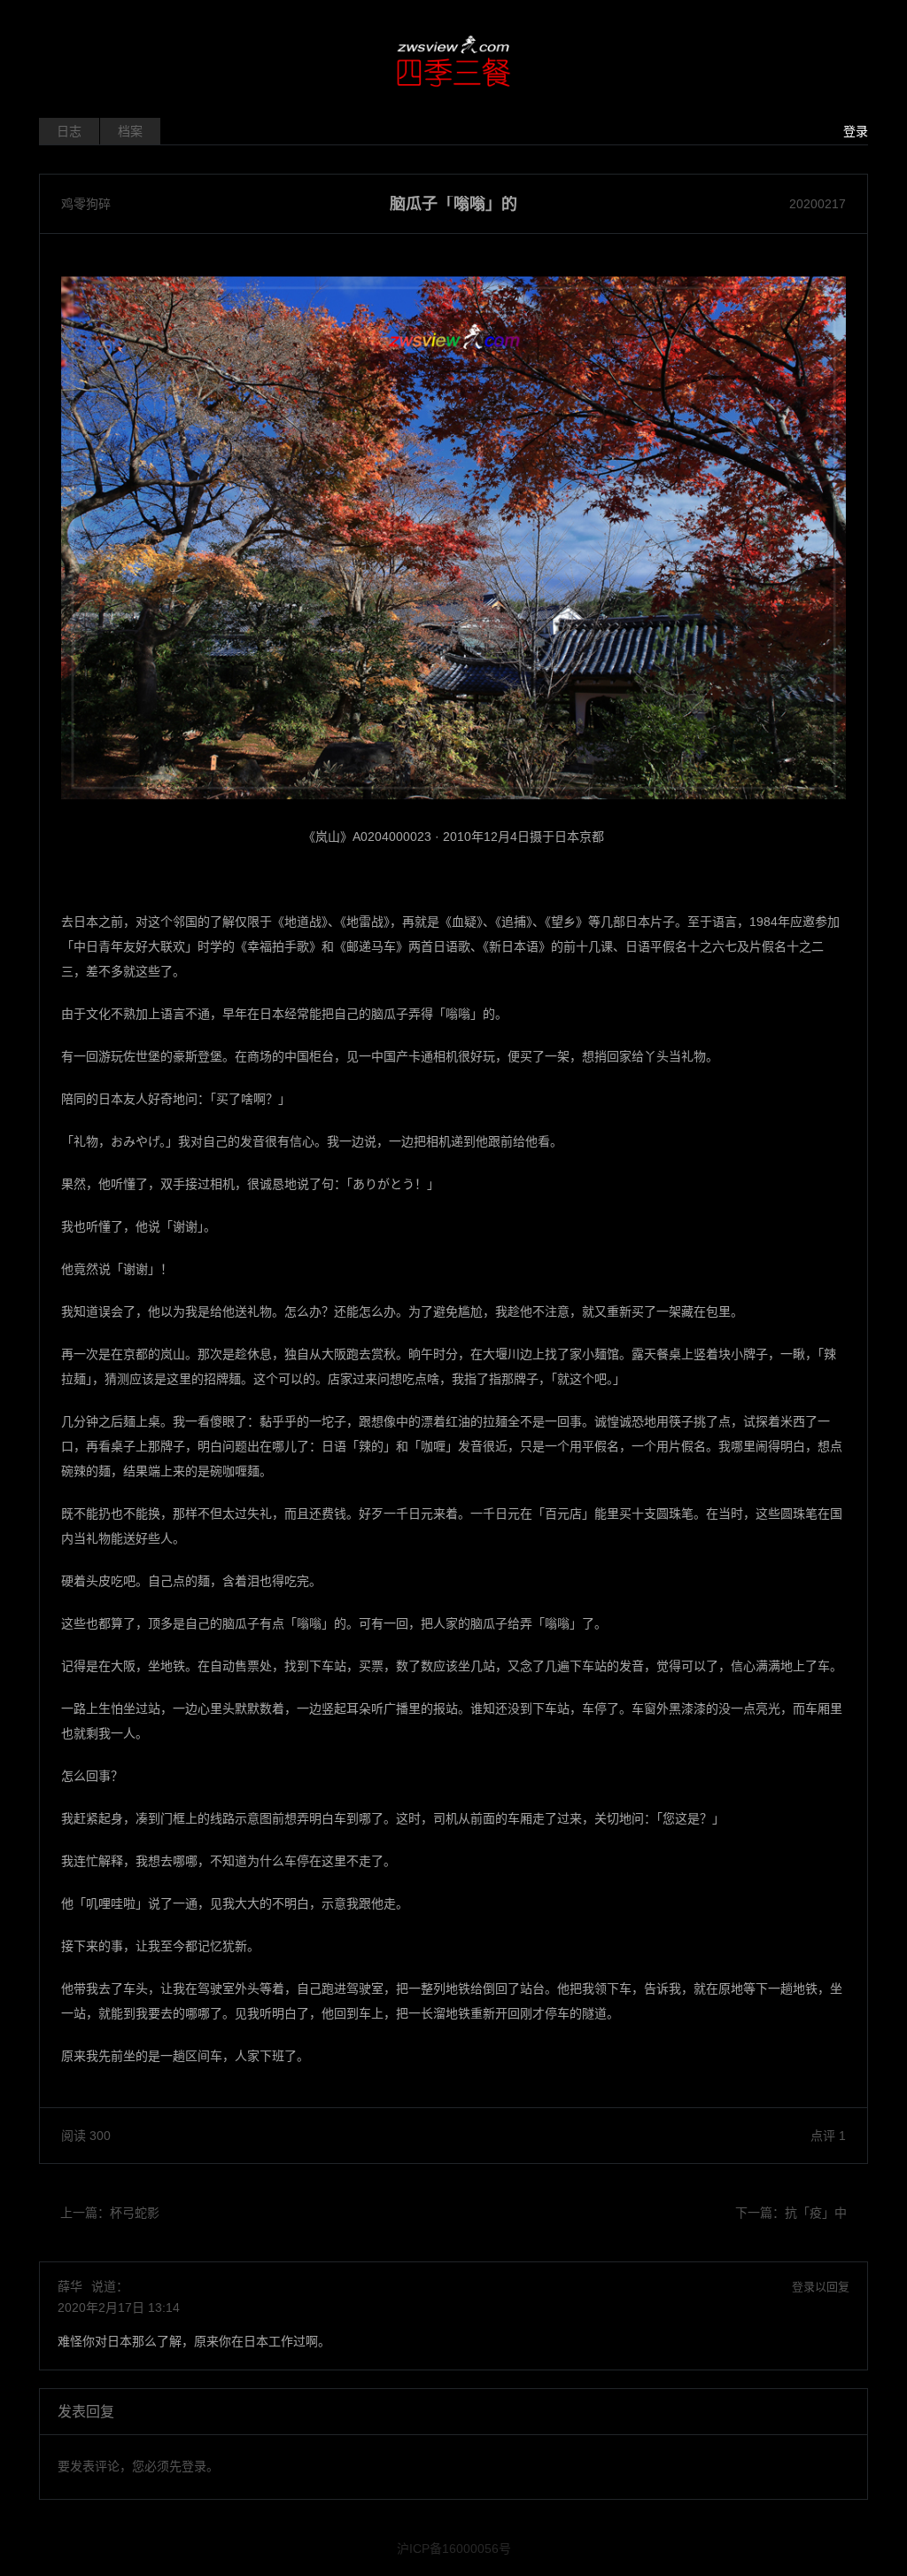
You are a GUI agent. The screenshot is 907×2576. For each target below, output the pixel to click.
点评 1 (828, 2136)
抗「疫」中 (816, 2213)
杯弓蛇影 (135, 2213)
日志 (69, 131)
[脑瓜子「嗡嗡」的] (453, 538)
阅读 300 (86, 2136)
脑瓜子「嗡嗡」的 (453, 204)
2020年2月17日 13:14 (119, 2308)
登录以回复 (821, 2287)
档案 (130, 131)
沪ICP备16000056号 (454, 2549)
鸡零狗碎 (86, 204)
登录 (856, 131)
